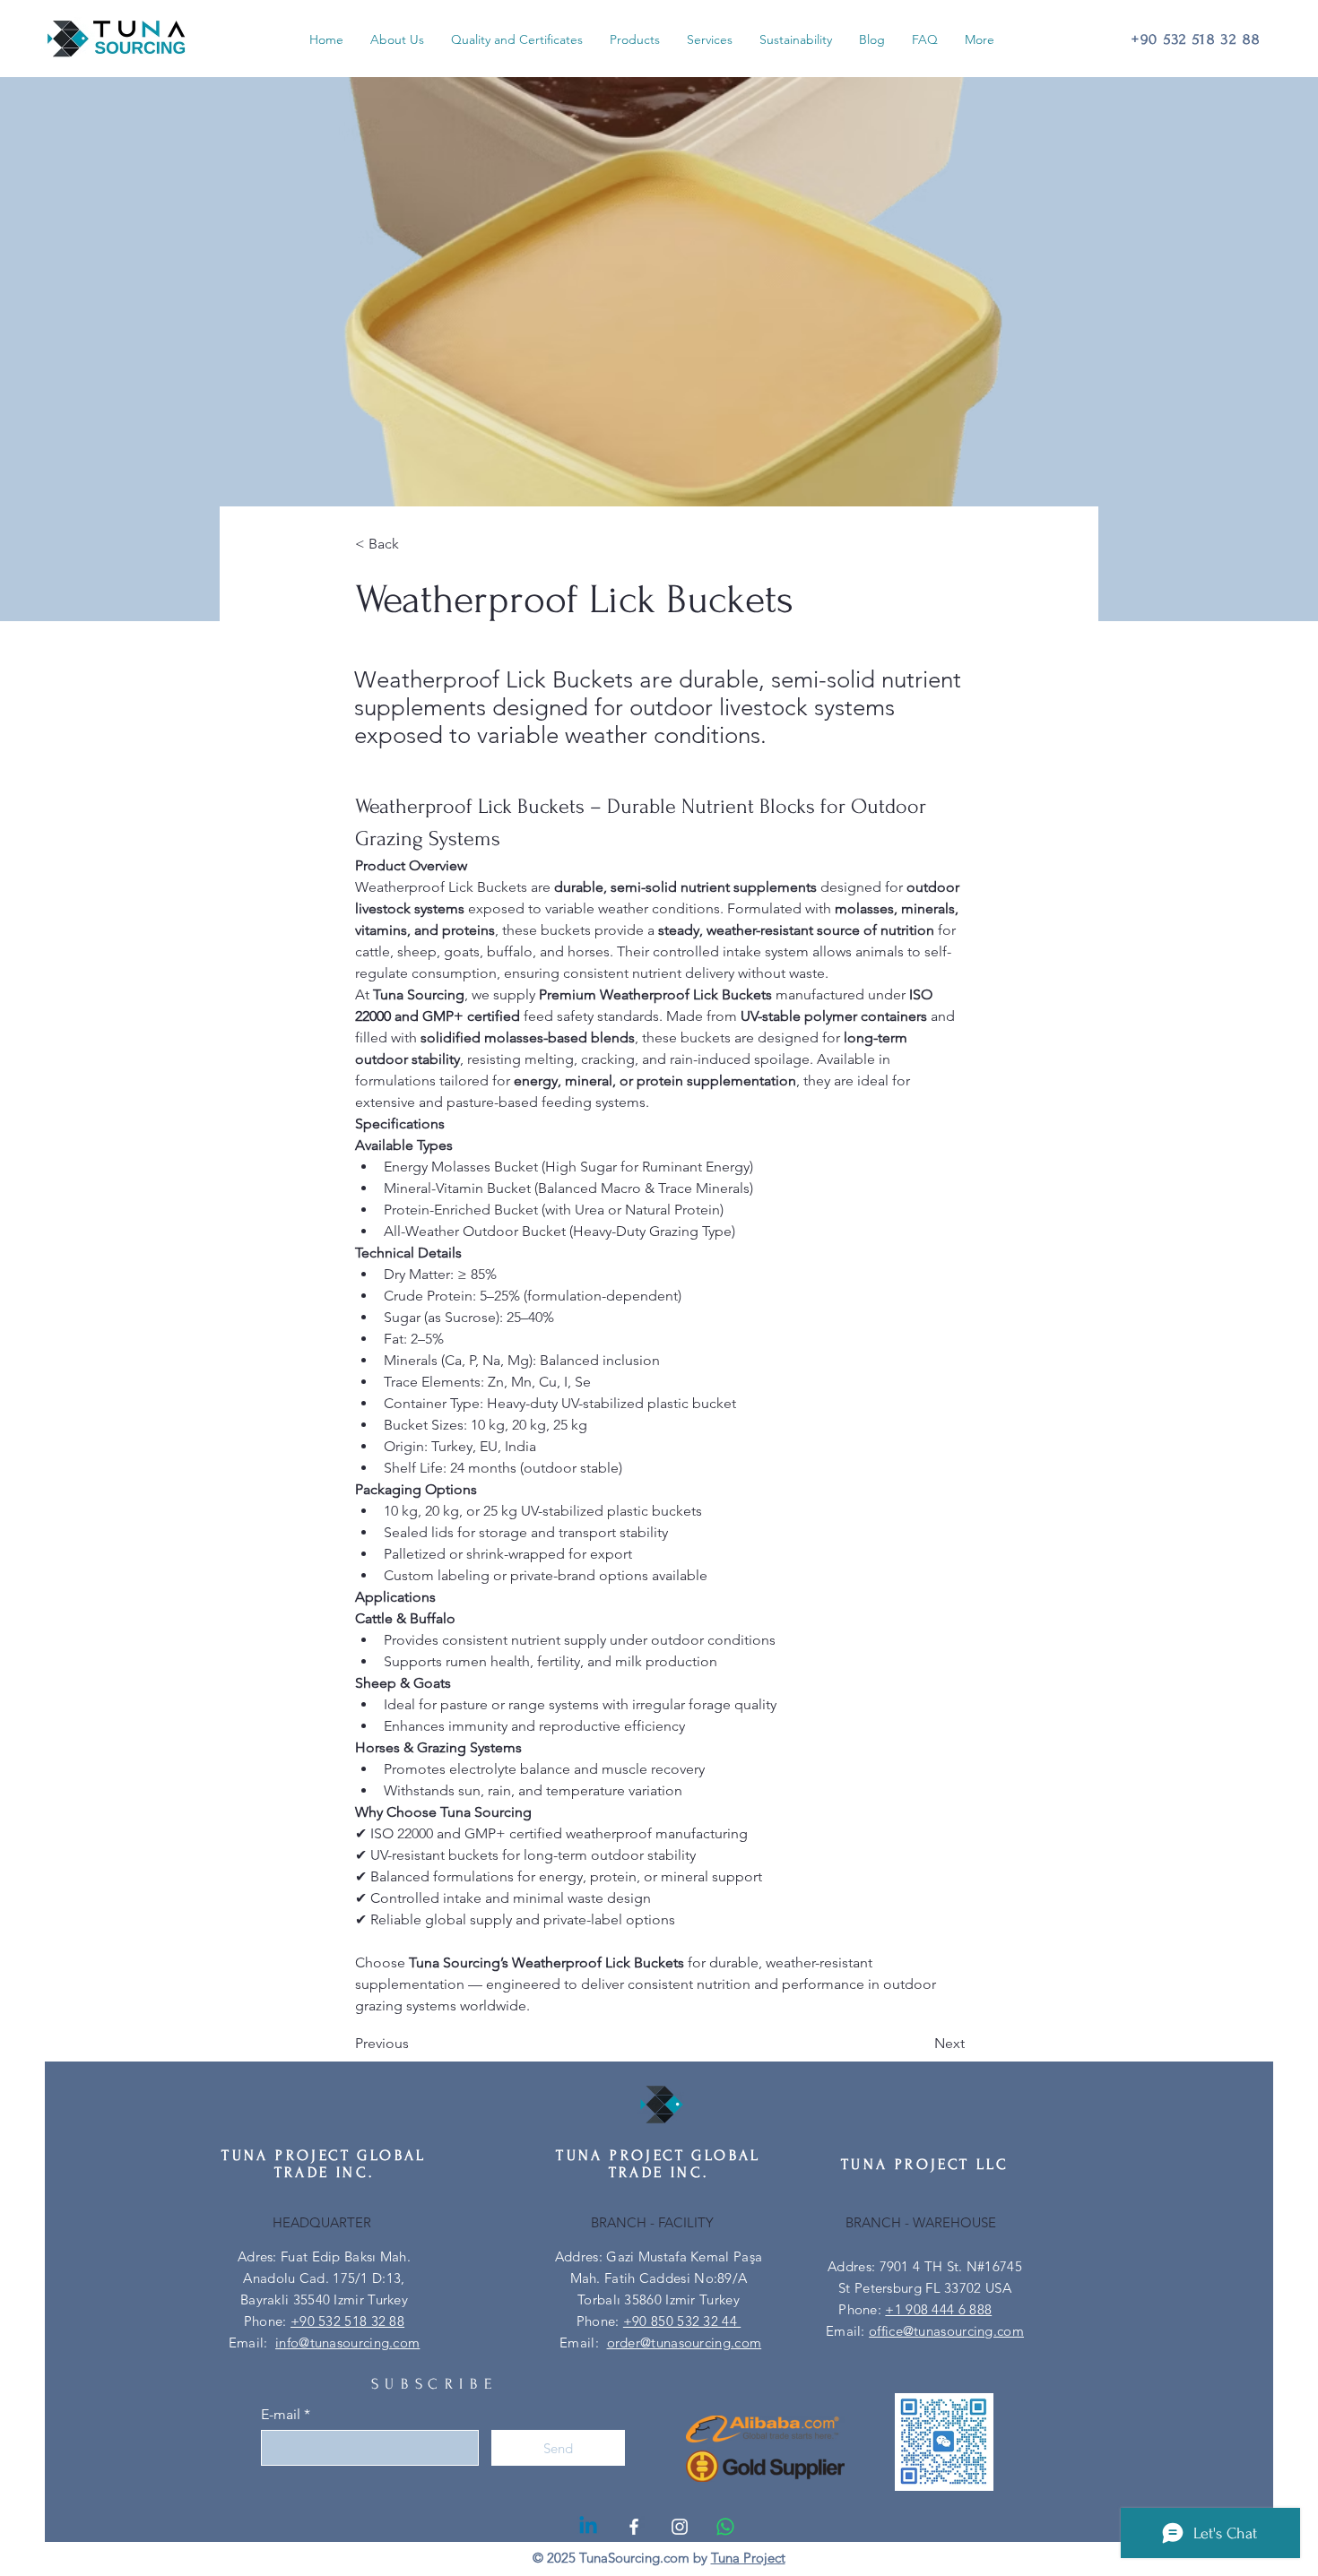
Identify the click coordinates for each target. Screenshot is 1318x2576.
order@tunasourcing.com (685, 2343)
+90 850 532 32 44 (682, 2321)
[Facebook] (634, 2527)
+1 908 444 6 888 (938, 2309)
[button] (635, 39)
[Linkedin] (588, 2527)
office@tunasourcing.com (946, 2331)
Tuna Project (748, 2558)
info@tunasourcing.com (347, 2343)
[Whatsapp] (725, 2527)
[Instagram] (680, 2527)
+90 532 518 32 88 (347, 2321)
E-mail (281, 2415)
